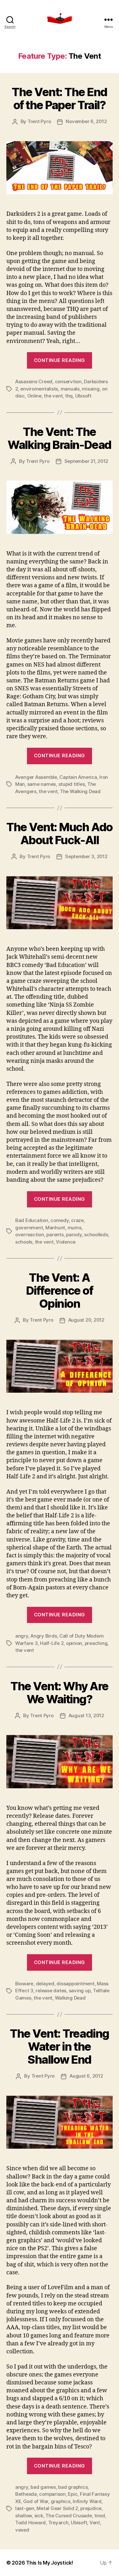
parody (74, 1235)
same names (42, 784)
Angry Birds (44, 1636)
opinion (74, 1643)
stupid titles (72, 784)
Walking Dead (70, 1998)
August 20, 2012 (86, 1320)
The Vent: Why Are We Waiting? (60, 1693)
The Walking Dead (80, 791)
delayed (45, 1984)
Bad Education (32, 1220)
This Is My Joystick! (50, 2563)
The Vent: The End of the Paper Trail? (60, 99)
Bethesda (26, 2494)
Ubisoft (83, 396)
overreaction (30, 1235)
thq (69, 396)
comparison (52, 2494)
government (29, 1228)
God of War (36, 2501)
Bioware (24, 1984)
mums (75, 1228)
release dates (51, 1991)
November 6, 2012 (86, 121)
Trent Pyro (39, 121)
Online (34, 396)
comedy (60, 1220)
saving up (80, 1991)
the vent (53, 396)
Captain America (78, 777)
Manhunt (55, 1228)
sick (39, 2516)
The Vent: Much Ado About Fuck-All (59, 834)
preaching (96, 1643)
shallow (23, 2516)
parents (55, 1235)
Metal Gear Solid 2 (57, 2508)
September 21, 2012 (86, 461)
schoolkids (96, 1235)
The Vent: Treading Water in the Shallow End (59, 2047)
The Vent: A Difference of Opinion (60, 1291)
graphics (61, 2501)
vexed (22, 2530)
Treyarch (58, 2523)
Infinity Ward (87, 2501)
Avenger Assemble (36, 777)
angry (22, 1636)
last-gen (25, 2508)
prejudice (91, 2508)
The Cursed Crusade (69, 2516)
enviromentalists (39, 389)
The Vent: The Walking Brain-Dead (59, 438)
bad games (43, 2487)
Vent (95, 2523)
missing (91, 389)
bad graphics (73, 2487)
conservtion (68, 381)
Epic (73, 2494)
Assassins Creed (34, 381)
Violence (66, 1242)
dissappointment (75, 1984)
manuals (70, 389)
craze (77, 1220)
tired (100, 2516)
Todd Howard (30, 2523)
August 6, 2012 (86, 2076)
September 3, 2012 (86, 856)
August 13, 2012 (86, 1715)
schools (24, 1242)
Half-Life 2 (52, 1643)
